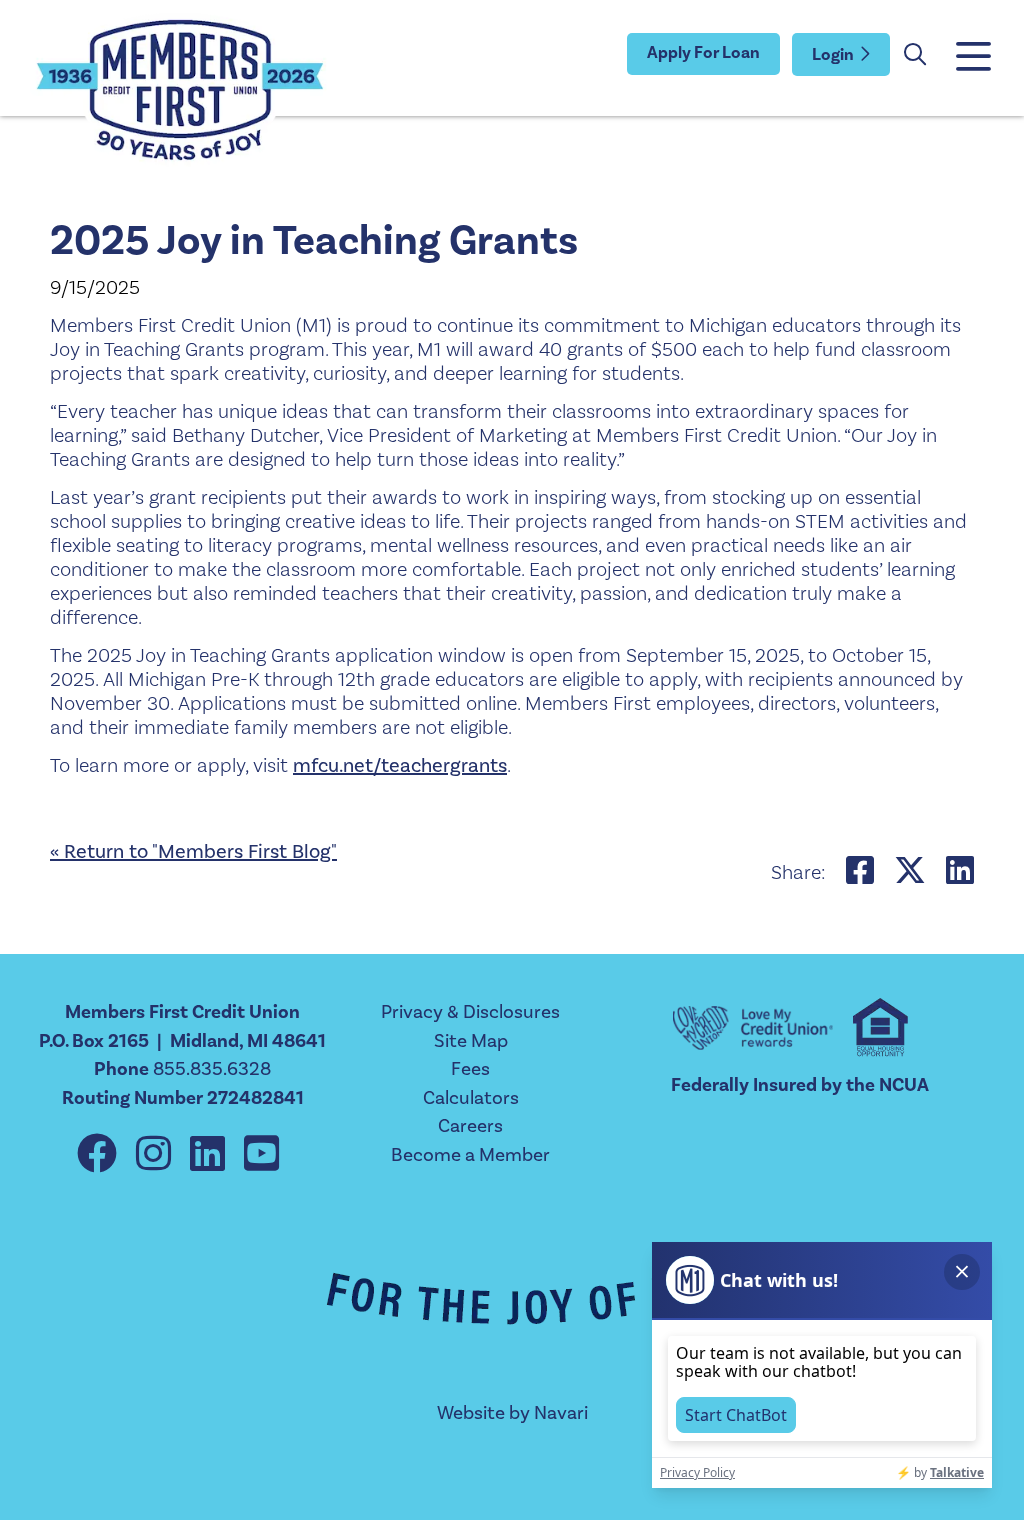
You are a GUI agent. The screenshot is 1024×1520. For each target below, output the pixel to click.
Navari (561, 1413)
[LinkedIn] (212, 1155)
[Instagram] (158, 1155)
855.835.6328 (212, 1069)
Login (833, 55)
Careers (470, 1126)
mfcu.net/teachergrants (400, 766)
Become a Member (470, 1155)
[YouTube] (261, 1155)
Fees (470, 1069)
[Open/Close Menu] (972, 58)
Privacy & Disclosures (470, 1012)
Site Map (471, 1041)
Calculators (471, 1098)
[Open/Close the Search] (915, 55)
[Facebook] (101, 1155)
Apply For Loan (703, 53)
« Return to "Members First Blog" (193, 852)
